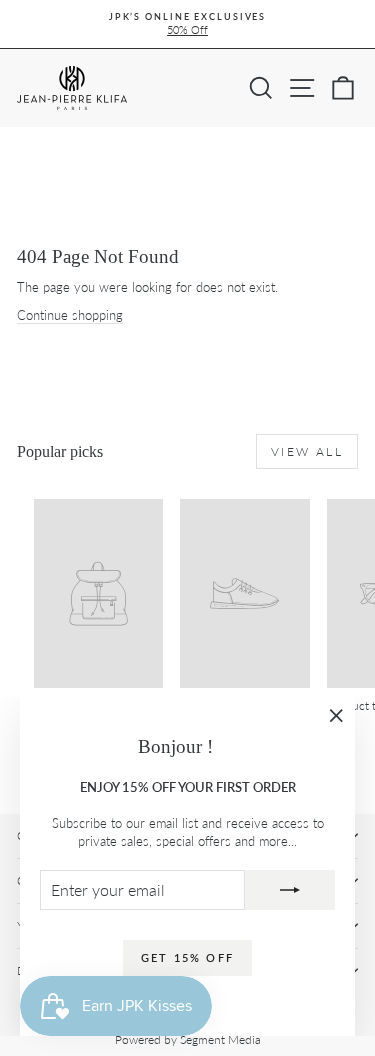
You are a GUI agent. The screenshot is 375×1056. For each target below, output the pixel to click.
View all (307, 451)
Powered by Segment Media (188, 1039)
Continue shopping (70, 315)
